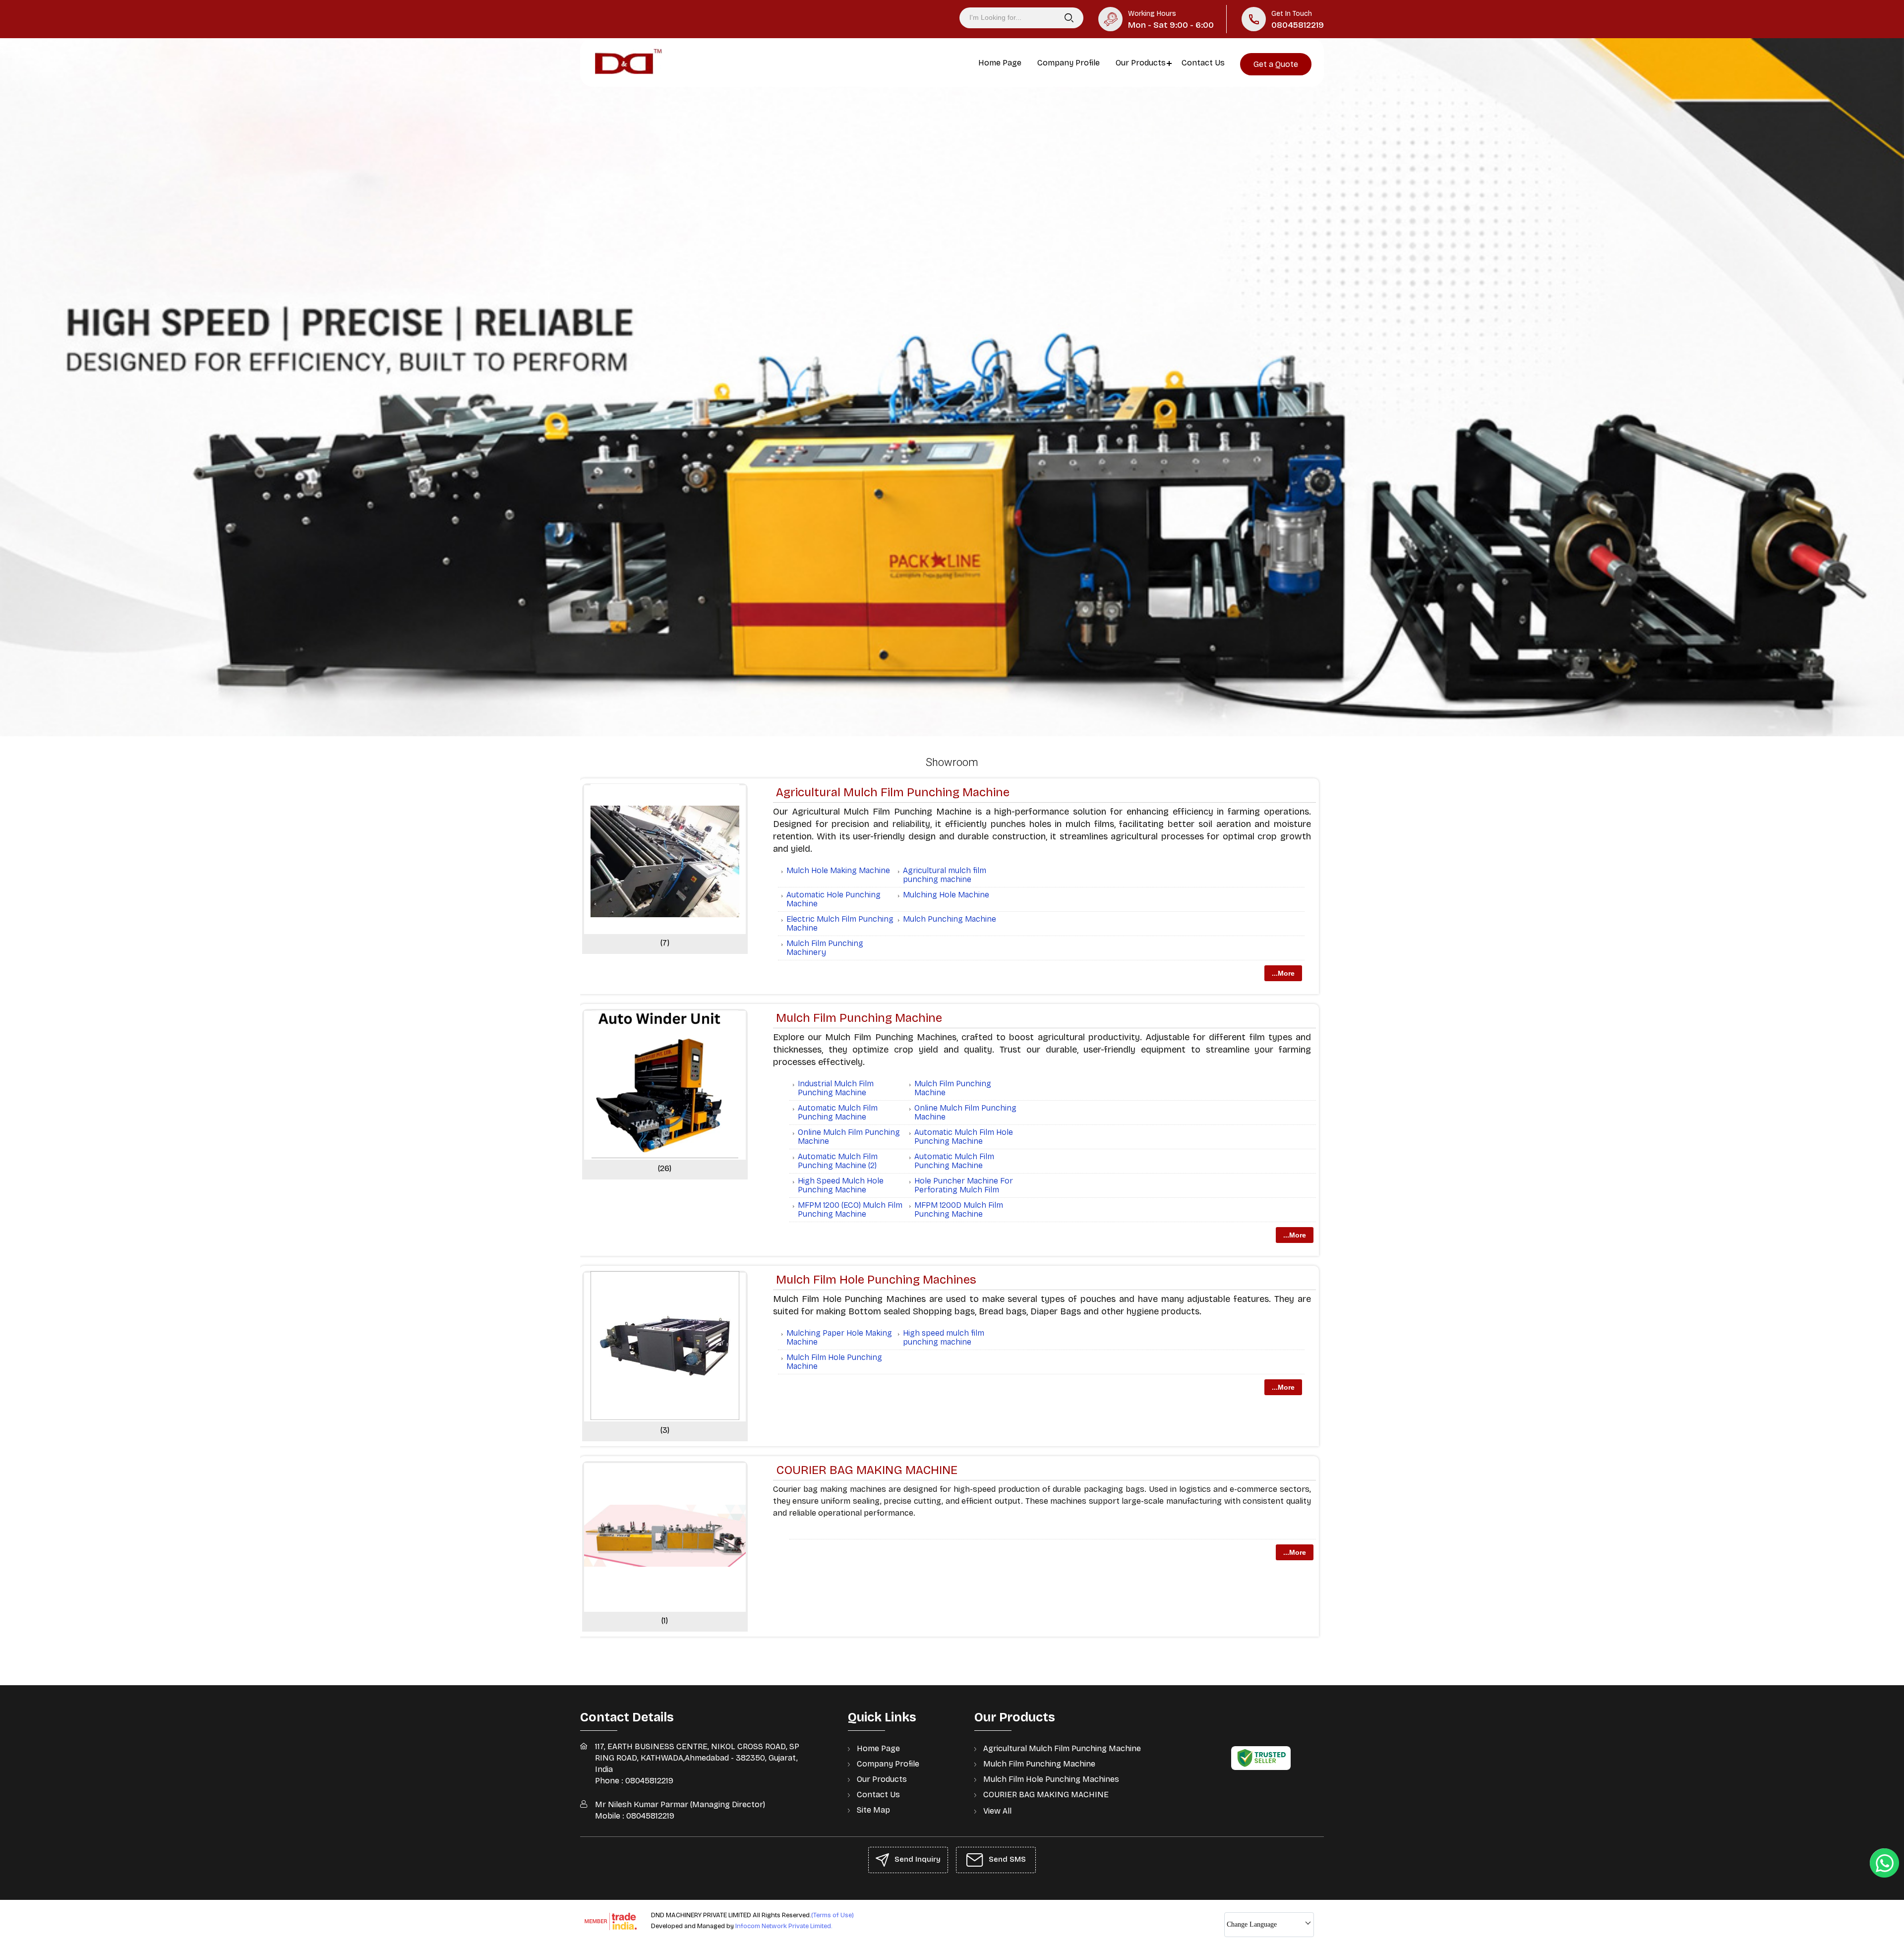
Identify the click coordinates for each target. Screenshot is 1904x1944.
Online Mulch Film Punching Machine (965, 1112)
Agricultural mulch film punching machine (945, 875)
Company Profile (1069, 63)
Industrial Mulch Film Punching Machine (836, 1088)
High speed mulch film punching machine (944, 1337)
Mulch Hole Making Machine (838, 870)
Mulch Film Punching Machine (859, 1018)
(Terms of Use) (833, 1915)
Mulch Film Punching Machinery (825, 948)
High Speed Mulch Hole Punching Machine (841, 1185)
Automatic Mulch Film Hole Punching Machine (964, 1137)
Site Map (873, 1810)
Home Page (1000, 63)
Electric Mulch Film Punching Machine (840, 923)
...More (1283, 973)
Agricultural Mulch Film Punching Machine (893, 792)
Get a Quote (1276, 64)
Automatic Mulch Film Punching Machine (838, 1112)
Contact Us (1203, 63)
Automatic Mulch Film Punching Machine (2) (838, 1161)
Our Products (1141, 63)
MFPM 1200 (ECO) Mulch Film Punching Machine (850, 1209)
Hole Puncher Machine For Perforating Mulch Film (964, 1185)
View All (997, 1811)
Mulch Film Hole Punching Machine (834, 1362)
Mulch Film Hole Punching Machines (876, 1280)
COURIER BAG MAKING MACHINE (867, 1470)
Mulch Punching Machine (950, 919)
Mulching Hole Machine (946, 895)
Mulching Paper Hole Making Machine (839, 1337)
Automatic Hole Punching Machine (833, 899)
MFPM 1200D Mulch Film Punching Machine (959, 1209)
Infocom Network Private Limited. (784, 1926)
